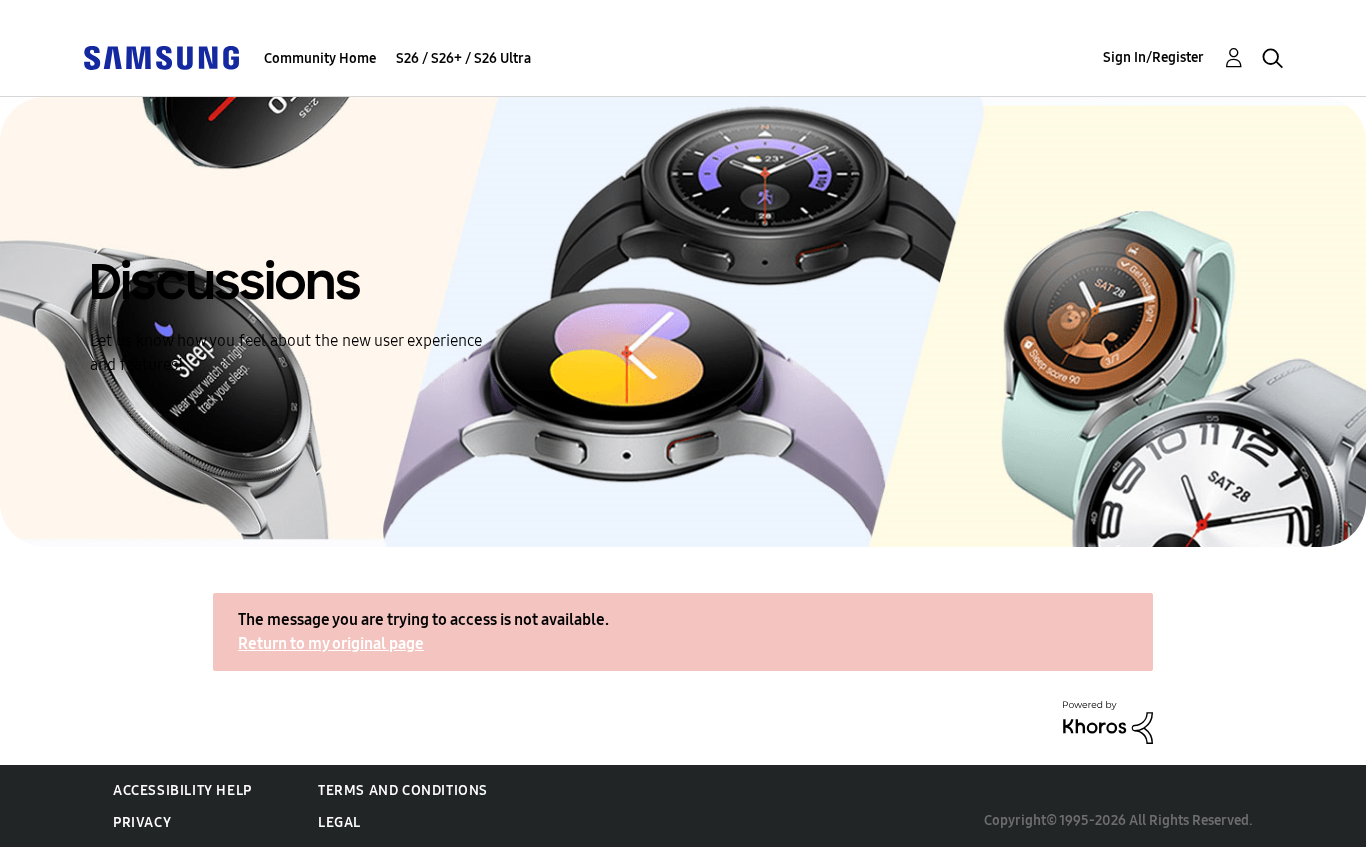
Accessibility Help (182, 790)
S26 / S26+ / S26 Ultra (463, 58)
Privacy (142, 822)
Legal (339, 822)
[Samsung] (161, 56)
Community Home (320, 58)
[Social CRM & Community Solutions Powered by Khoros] (1108, 721)
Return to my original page (331, 643)
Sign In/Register (1153, 57)
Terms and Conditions (403, 790)
